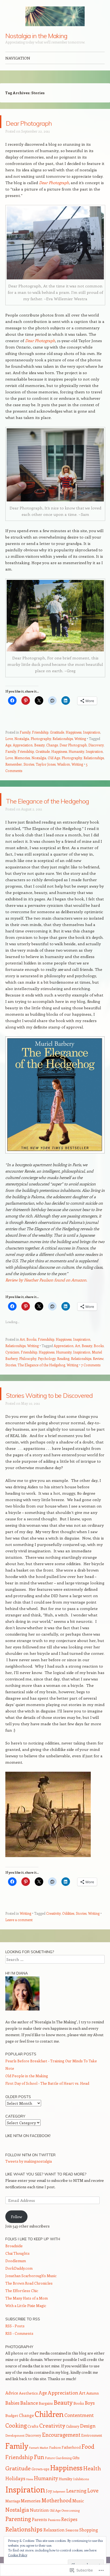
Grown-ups (40, 2494)
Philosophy (28, 1371)
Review (98, 1371)
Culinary (73, 2452)
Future (50, 2483)
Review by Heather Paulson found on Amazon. (46, 1293)
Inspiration (92, 732)
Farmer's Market (39, 2473)
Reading (63, 1371)
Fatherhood (71, 2473)
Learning (76, 2516)
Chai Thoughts (17, 2279)
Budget (12, 2441)
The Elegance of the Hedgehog (52, 806)
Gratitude (57, 732)
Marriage (13, 2526)
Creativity (53, 1939)
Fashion (55, 2473)
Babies (12, 2428)
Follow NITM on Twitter (30, 2181)
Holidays (15, 2504)
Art (22, 1352)
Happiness (74, 732)
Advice (12, 2418)
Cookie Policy (18, 2555)
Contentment (79, 2441)
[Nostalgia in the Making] (55, 16)
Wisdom (64, 764)
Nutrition (39, 2536)
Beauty (39, 745)
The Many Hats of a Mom (27, 2324)
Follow (17, 2242)
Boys (90, 2428)
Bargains (46, 2429)
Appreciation (23, 745)
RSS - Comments (19, 2359)
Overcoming (70, 2536)
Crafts (33, 2452)
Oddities (68, 1939)
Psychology (47, 1371)
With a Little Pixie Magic (26, 2331)
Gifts (76, 2483)
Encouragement (61, 2460)
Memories (22, 758)
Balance (29, 2428)
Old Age (54, 758)
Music (78, 2526)
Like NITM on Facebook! (28, 2161)
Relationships (63, 739)
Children (49, 2440)
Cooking (16, 2451)
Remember (14, 764)
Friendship (40, 732)
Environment (92, 2461)
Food (88, 2472)
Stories (29, 764)
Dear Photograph (47, 122)
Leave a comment (19, 1945)
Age (8, 745)
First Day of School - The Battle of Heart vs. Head (47, 2109)
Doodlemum (16, 2286)
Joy (49, 2516)
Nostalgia (22, 739)
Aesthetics (28, 2419)
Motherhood (56, 2526)
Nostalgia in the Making (36, 36)
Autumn (93, 2419)
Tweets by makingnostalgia (29, 2187)
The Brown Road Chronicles (29, 2309)
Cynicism (12, 1365)
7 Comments (91, 1378)
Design (88, 2451)
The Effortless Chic (22, 2316)
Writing (80, 739)
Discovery (96, 745)
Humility (66, 2504)
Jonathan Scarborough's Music (31, 2301)
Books (31, 1352)
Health (92, 2494)
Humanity (76, 751)
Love (9, 739)
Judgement (59, 2517)
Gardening (64, 2483)
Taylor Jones (46, 764)
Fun (39, 2482)
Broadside (14, 2271)
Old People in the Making (27, 2101)
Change (52, 745)
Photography (41, 739)
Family (25, 732)
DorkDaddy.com (19, 2294)
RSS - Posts (15, 2351)
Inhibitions (81, 2504)
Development (15, 2461)
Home (30, 2505)
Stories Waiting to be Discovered (55, 1413)
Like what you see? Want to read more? (46, 2200)
